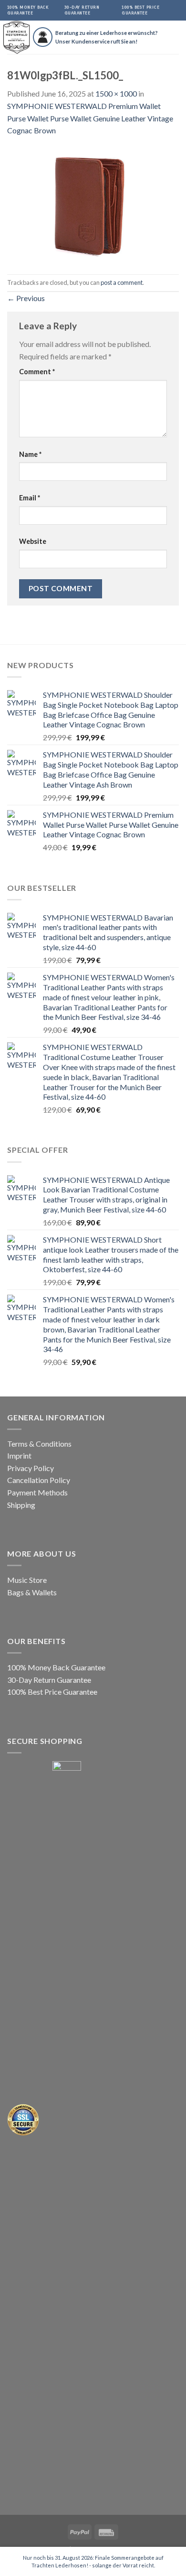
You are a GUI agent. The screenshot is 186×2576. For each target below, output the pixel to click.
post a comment (122, 282)
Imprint (19, 1456)
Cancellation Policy (39, 1480)
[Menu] (165, 37)
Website (33, 541)
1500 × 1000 (116, 93)
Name (30, 454)
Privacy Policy (31, 1468)
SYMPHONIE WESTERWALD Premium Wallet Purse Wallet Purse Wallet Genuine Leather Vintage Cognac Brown (90, 118)
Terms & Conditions (39, 1444)
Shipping (21, 1505)
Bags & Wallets (32, 1592)
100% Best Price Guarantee (52, 1692)
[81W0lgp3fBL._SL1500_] (93, 204)
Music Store (27, 1580)
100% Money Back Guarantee (56, 1667)
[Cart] (179, 37)
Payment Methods (37, 1492)
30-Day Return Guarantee (49, 1680)
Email (30, 498)
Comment (37, 372)
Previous (26, 298)
